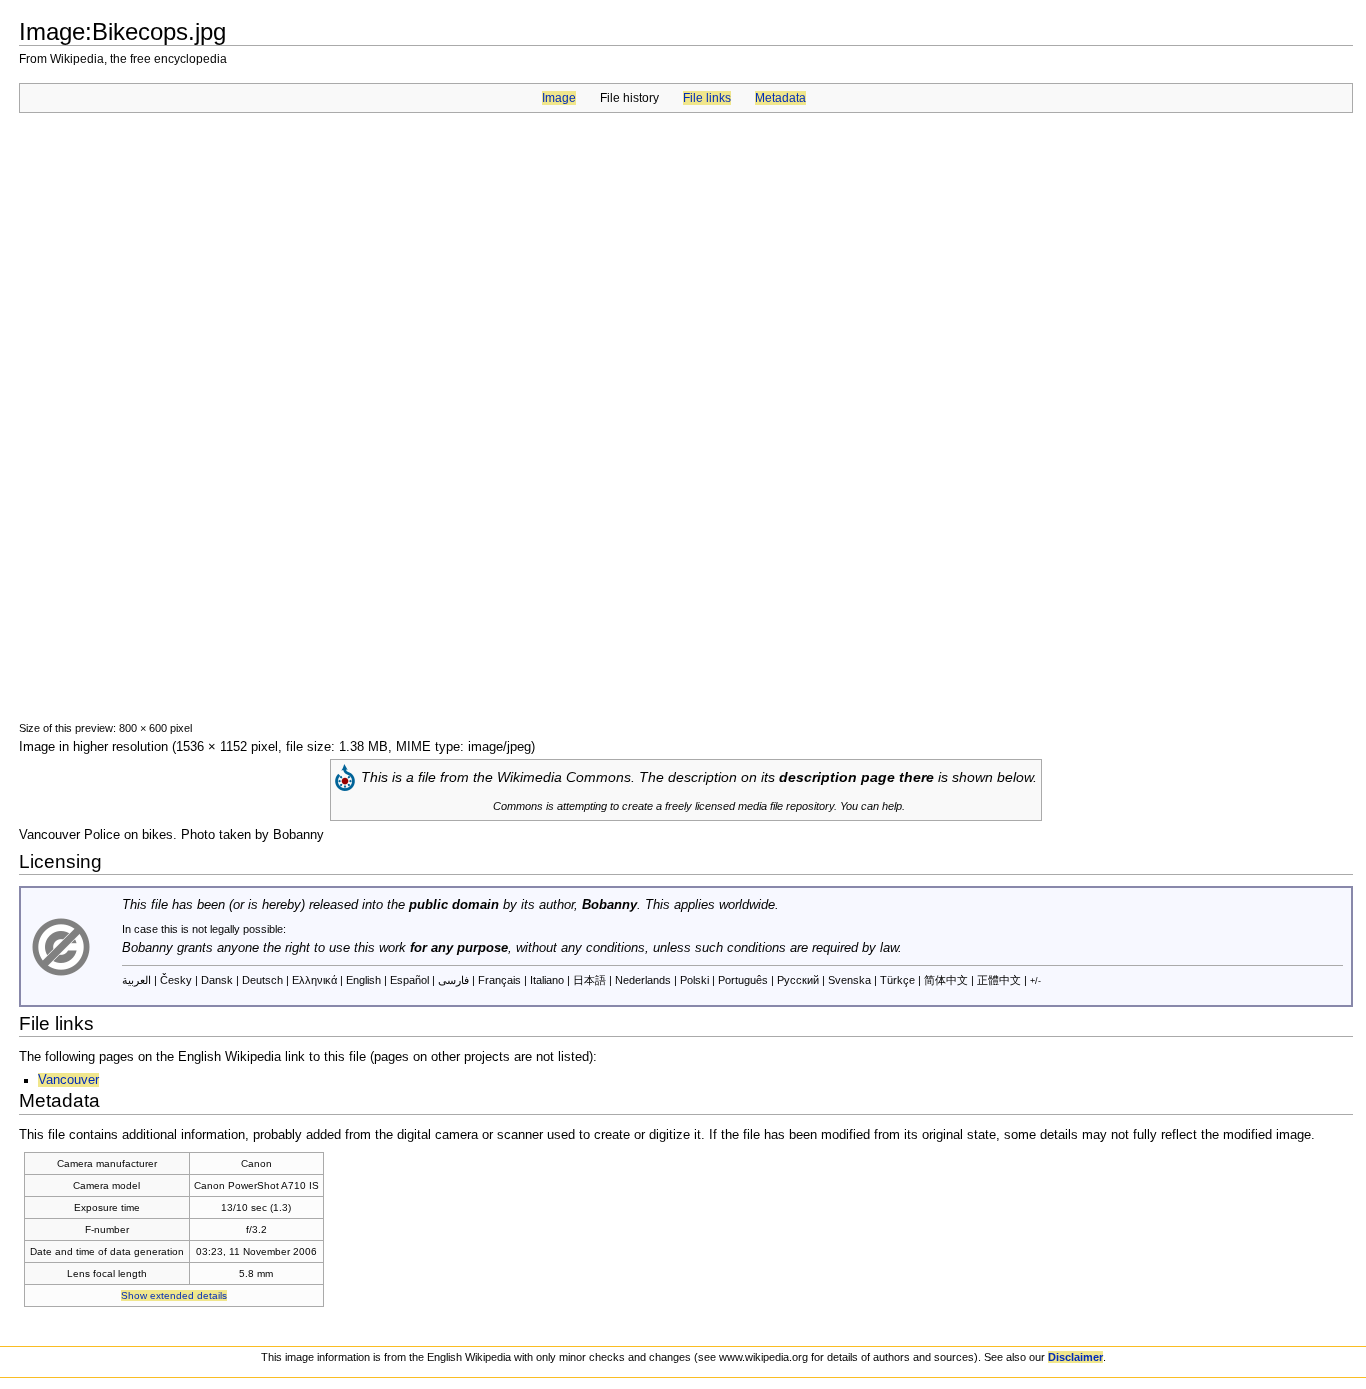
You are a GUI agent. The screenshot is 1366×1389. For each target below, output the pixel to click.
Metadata (780, 98)
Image (559, 98)
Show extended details (174, 1295)
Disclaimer (1075, 1357)
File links (707, 98)
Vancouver (68, 1080)
